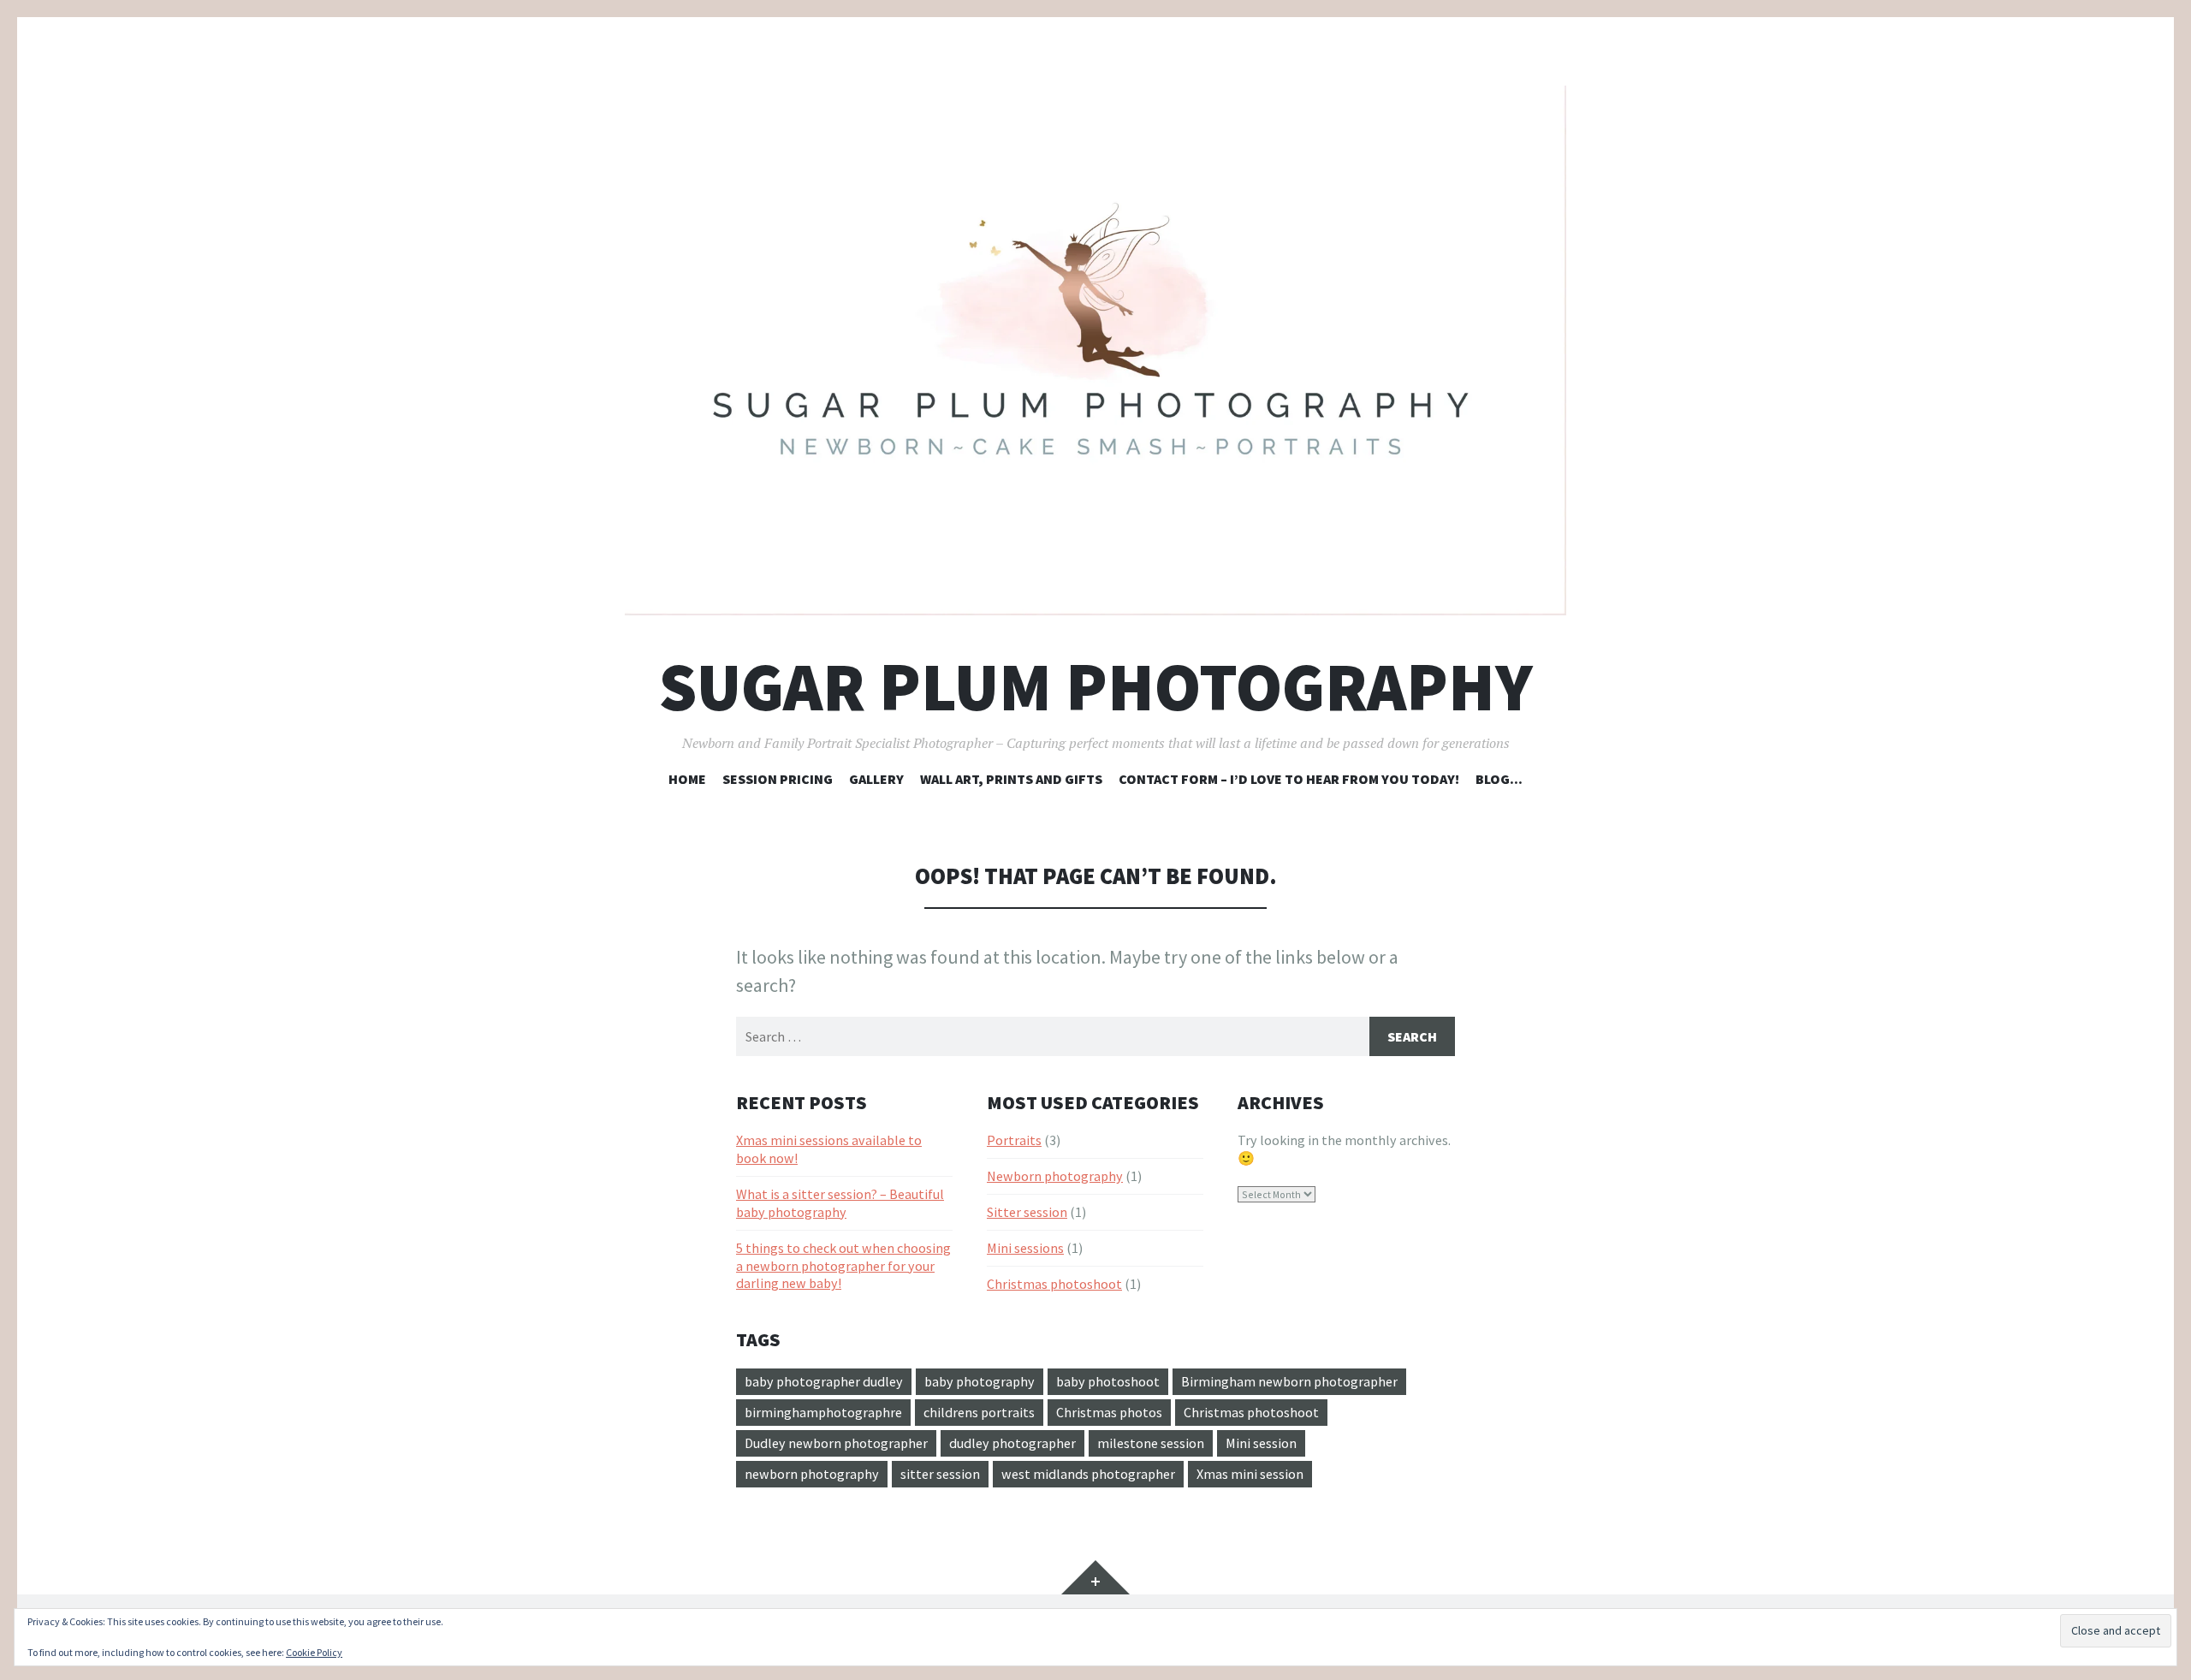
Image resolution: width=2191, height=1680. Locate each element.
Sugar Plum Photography (1096, 687)
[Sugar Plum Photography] (1095, 350)
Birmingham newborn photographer (1289, 1381)
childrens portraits (979, 1412)
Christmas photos (1109, 1412)
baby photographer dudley (824, 1381)
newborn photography (812, 1474)
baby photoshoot (1108, 1381)
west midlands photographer (1088, 1474)
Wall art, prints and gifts (1011, 779)
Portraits (1014, 1140)
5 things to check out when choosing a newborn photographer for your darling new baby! (843, 1266)
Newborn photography (1055, 1176)
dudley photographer (1012, 1443)
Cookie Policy (314, 1652)
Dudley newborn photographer (836, 1443)
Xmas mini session (1250, 1474)
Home (687, 779)
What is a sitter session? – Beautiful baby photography (840, 1203)
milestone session (1151, 1443)
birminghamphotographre (823, 1412)
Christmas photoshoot (1054, 1284)
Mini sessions (1025, 1248)
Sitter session (1027, 1212)
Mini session (1261, 1443)
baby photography (980, 1381)
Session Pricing (778, 779)
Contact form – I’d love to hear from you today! (1289, 779)
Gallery (876, 779)
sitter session (940, 1474)
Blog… (1499, 779)
